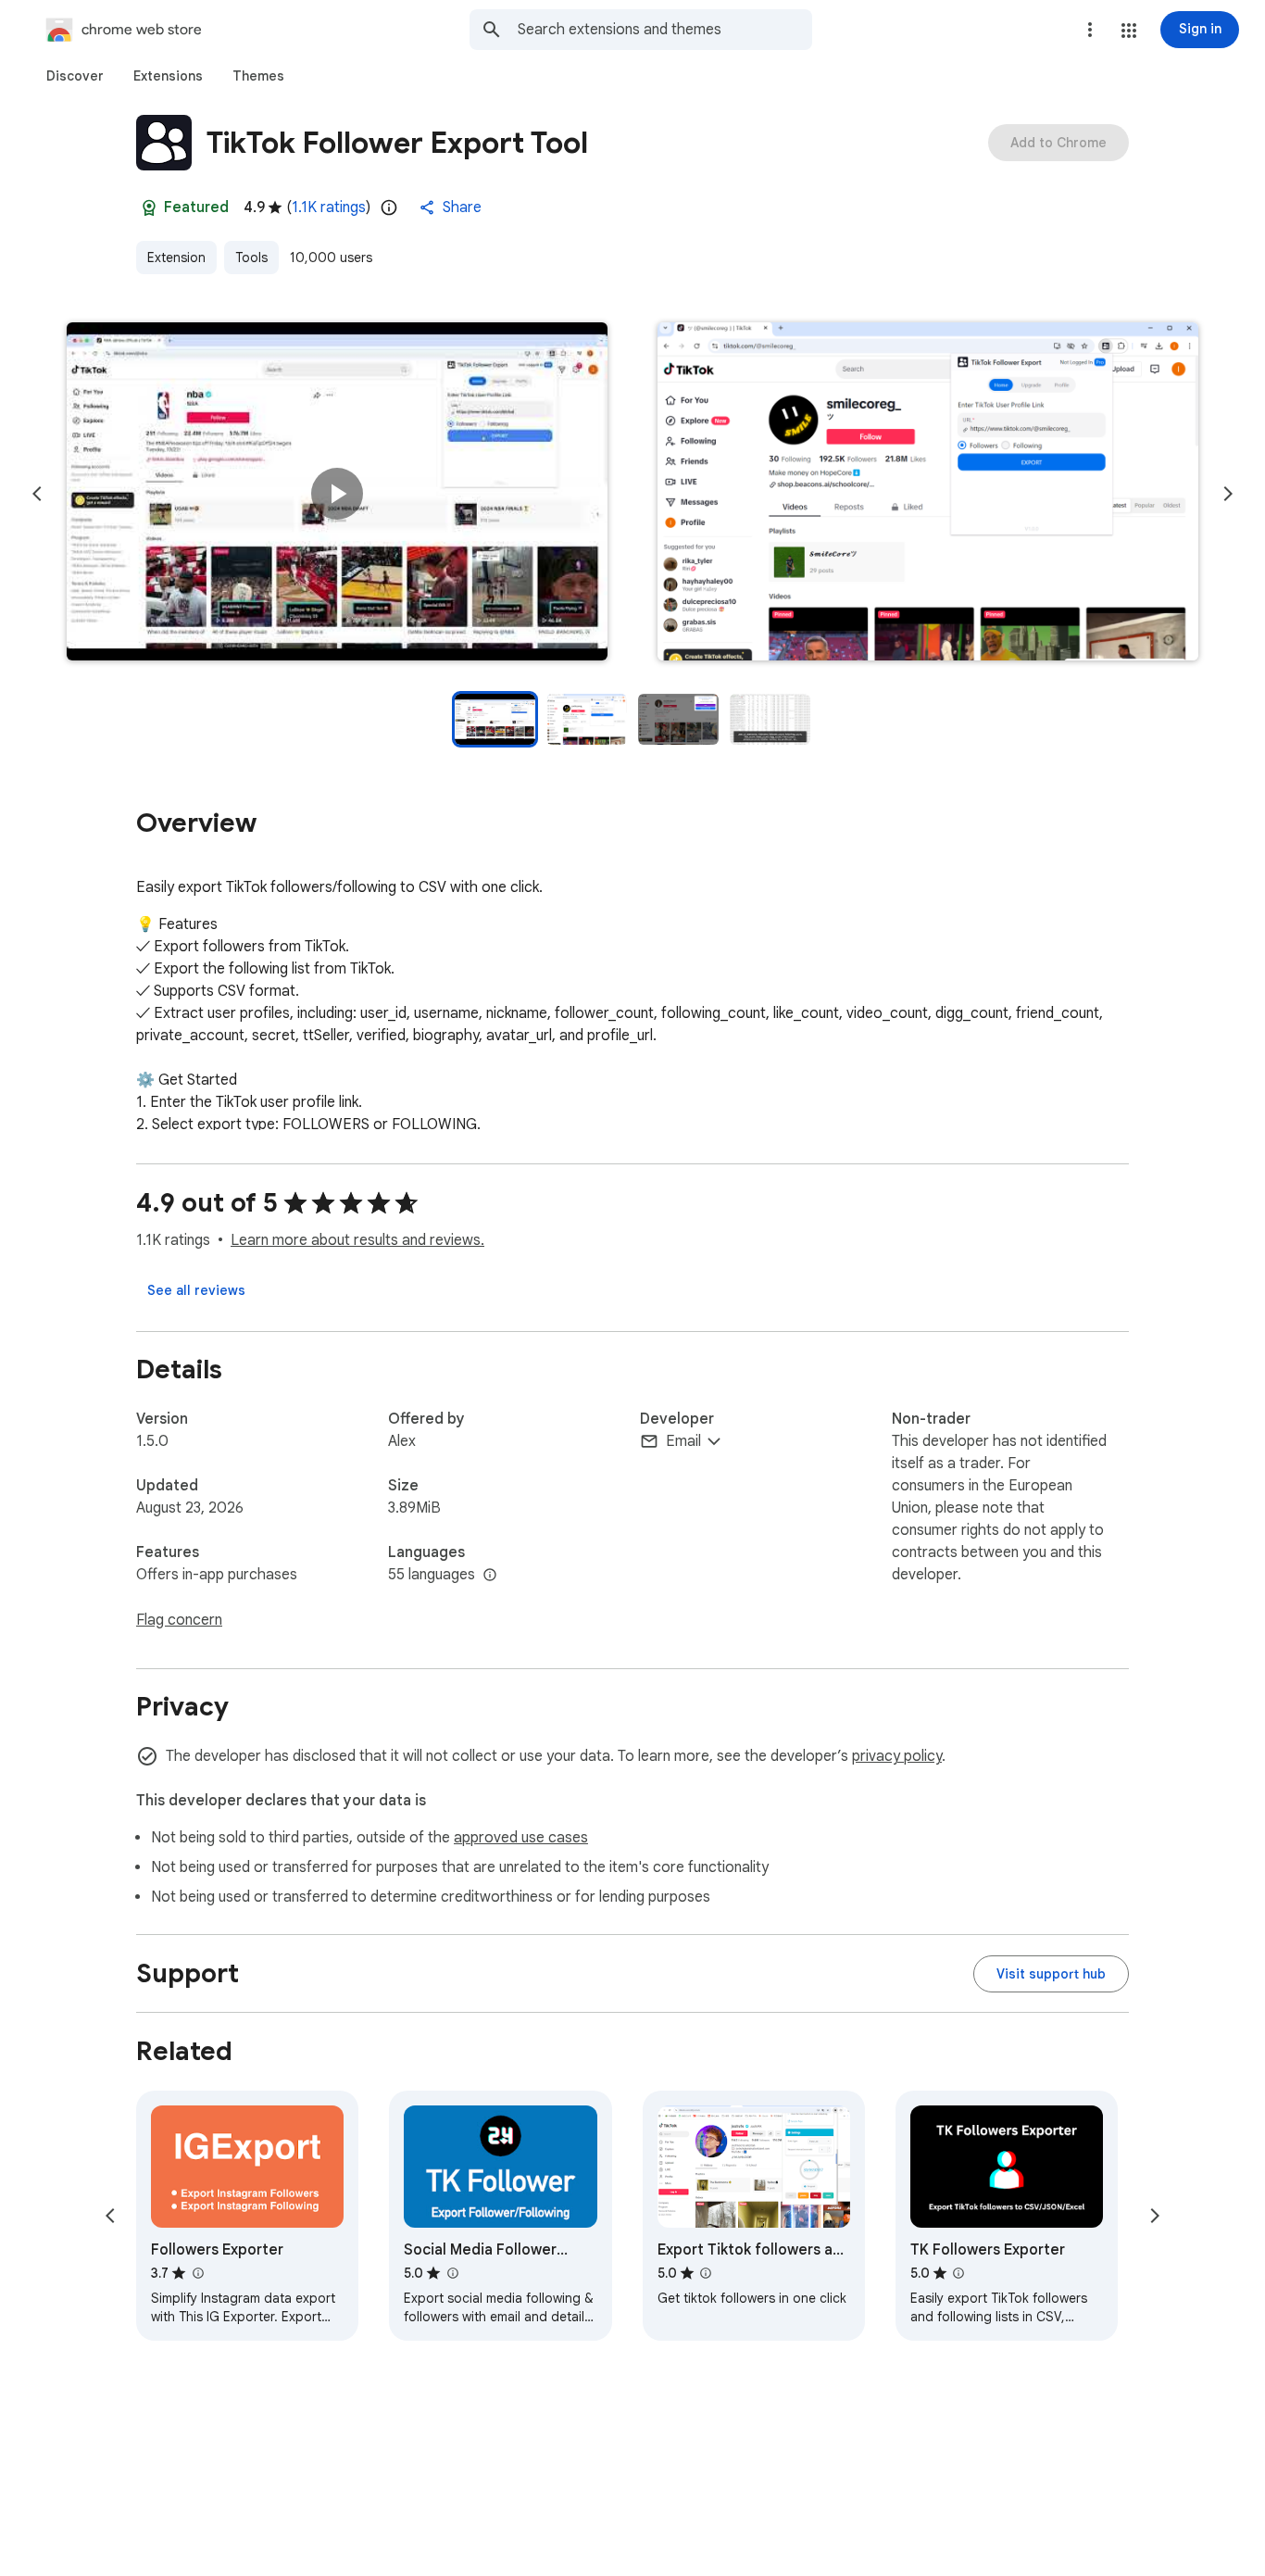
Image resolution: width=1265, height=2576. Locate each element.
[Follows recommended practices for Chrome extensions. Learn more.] (149, 207)
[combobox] (665, 30)
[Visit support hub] (1051, 1974)
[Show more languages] (490, 1576)
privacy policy (897, 1756)
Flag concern (179, 1620)
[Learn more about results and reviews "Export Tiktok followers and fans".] (706, 2273)
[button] (1129, 31)
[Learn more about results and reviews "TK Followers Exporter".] (958, 2273)
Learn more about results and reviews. (357, 1240)
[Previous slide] (37, 494)
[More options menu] (1090, 30)
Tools (251, 258)
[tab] (75, 76)
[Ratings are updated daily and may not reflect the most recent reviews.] (389, 207)
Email (683, 1441)
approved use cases (521, 1838)
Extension (176, 258)
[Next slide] (1228, 494)
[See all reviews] (196, 1290)
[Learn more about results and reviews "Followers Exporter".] (197, 2273)
